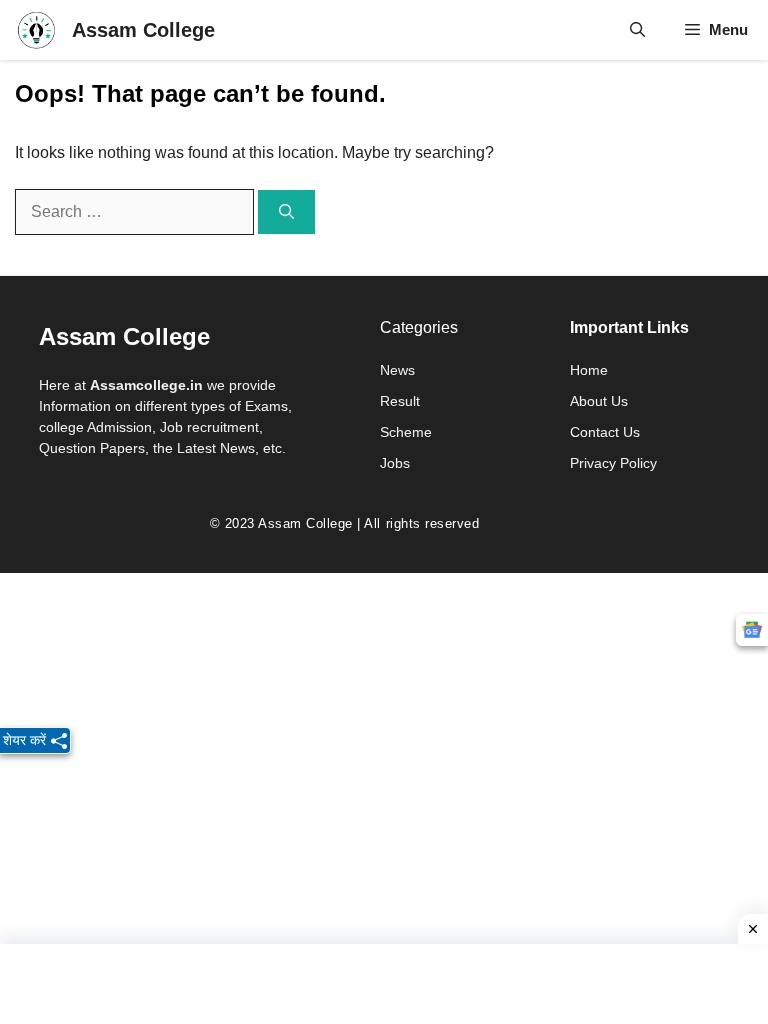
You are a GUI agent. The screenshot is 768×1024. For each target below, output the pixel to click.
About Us (599, 401)
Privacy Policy (613, 463)
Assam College (143, 30)
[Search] (286, 212)
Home (589, 370)
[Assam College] (36, 30)
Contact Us (605, 432)
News (397, 370)
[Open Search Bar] (637, 30)
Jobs (395, 463)
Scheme (406, 432)
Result (400, 401)
